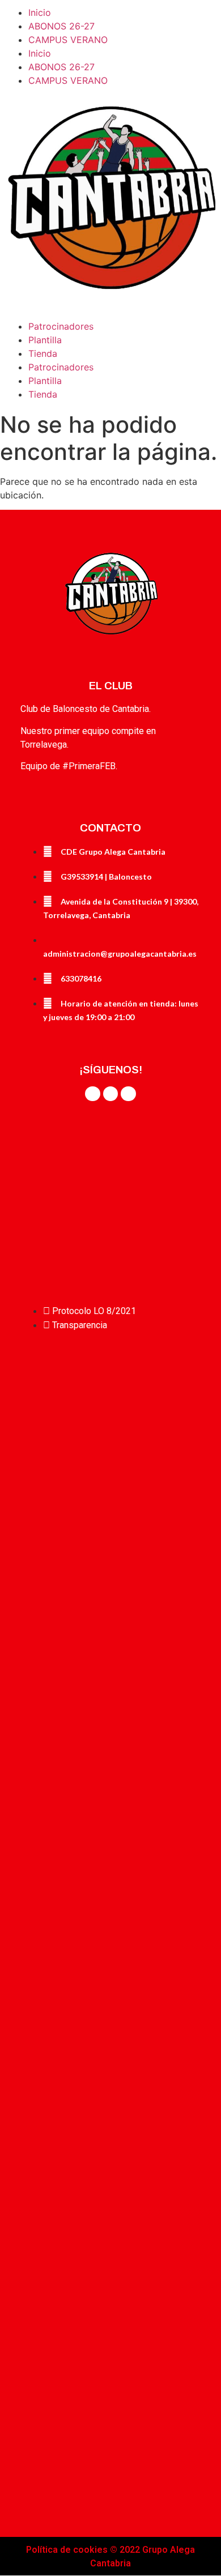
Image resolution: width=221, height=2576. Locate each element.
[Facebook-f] (92, 1094)
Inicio (40, 12)
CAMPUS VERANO (68, 40)
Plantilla (45, 340)
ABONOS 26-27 (61, 26)
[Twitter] (110, 1094)
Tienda (43, 353)
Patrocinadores (61, 326)
